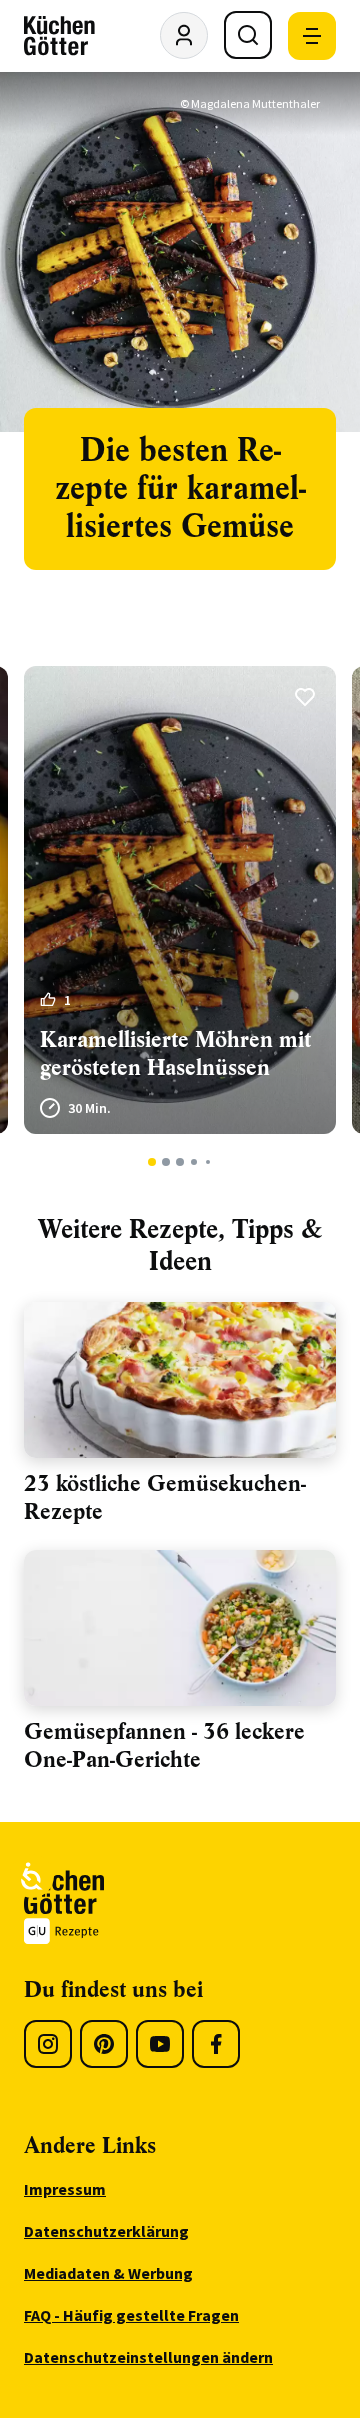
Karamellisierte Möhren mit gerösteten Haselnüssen (175, 1053)
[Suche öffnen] (248, 35)
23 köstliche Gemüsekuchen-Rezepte (165, 1497)
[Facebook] (216, 2044)
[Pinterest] (104, 2044)
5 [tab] (208, 1162)
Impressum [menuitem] (65, 2189)
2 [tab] (166, 1162)
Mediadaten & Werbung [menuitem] (108, 2273)
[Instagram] (48, 2044)
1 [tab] (152, 1162)
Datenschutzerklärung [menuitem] (106, 2231)
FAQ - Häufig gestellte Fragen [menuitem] (131, 2315)
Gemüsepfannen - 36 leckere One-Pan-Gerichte (164, 1745)
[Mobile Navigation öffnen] (312, 36)
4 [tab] (193, 1162)
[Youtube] (160, 2044)
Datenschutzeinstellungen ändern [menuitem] (148, 2357)
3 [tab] (180, 1162)
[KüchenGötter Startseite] (59, 36)
